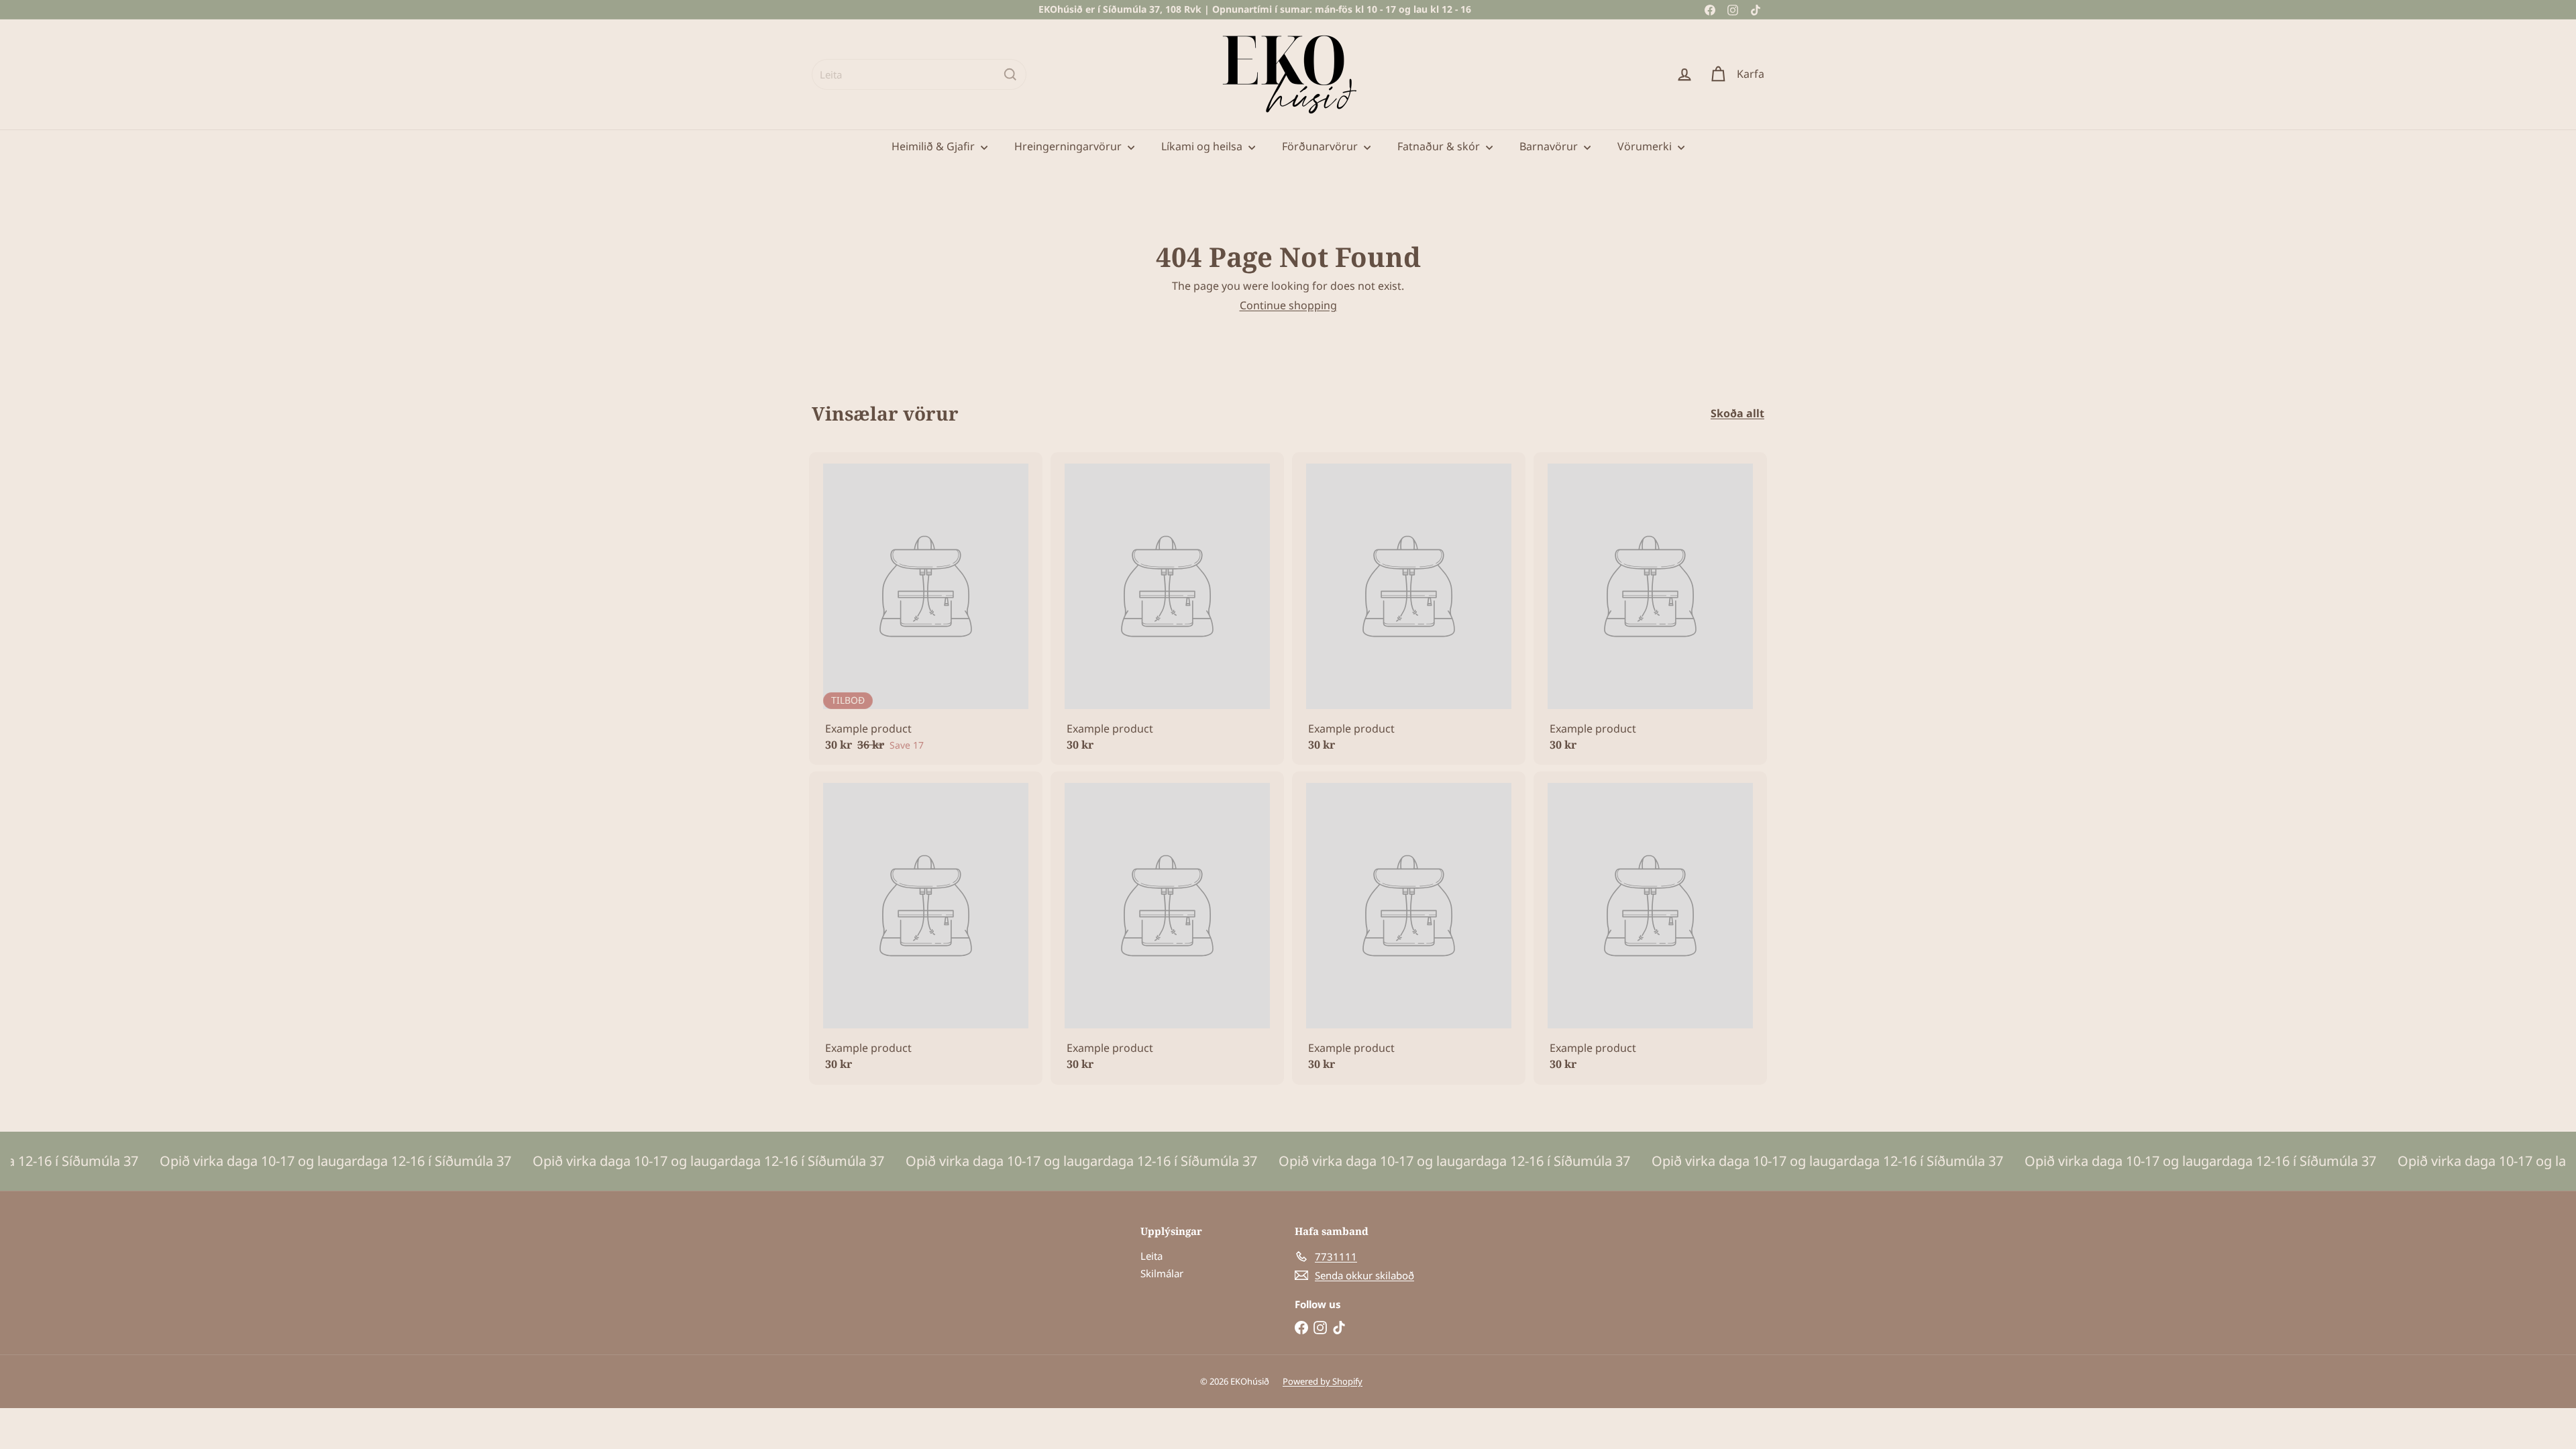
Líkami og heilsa (1203, 146)
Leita (1151, 1256)
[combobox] (919, 74)
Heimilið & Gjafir (934, 146)
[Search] (1010, 74)
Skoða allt (1737, 414)
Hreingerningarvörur (1069, 146)
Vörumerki (1646, 146)
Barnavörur (1550, 146)
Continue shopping (1288, 305)
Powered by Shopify (1323, 1381)
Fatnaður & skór (1440, 146)
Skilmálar (1162, 1273)
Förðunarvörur (1321, 146)
